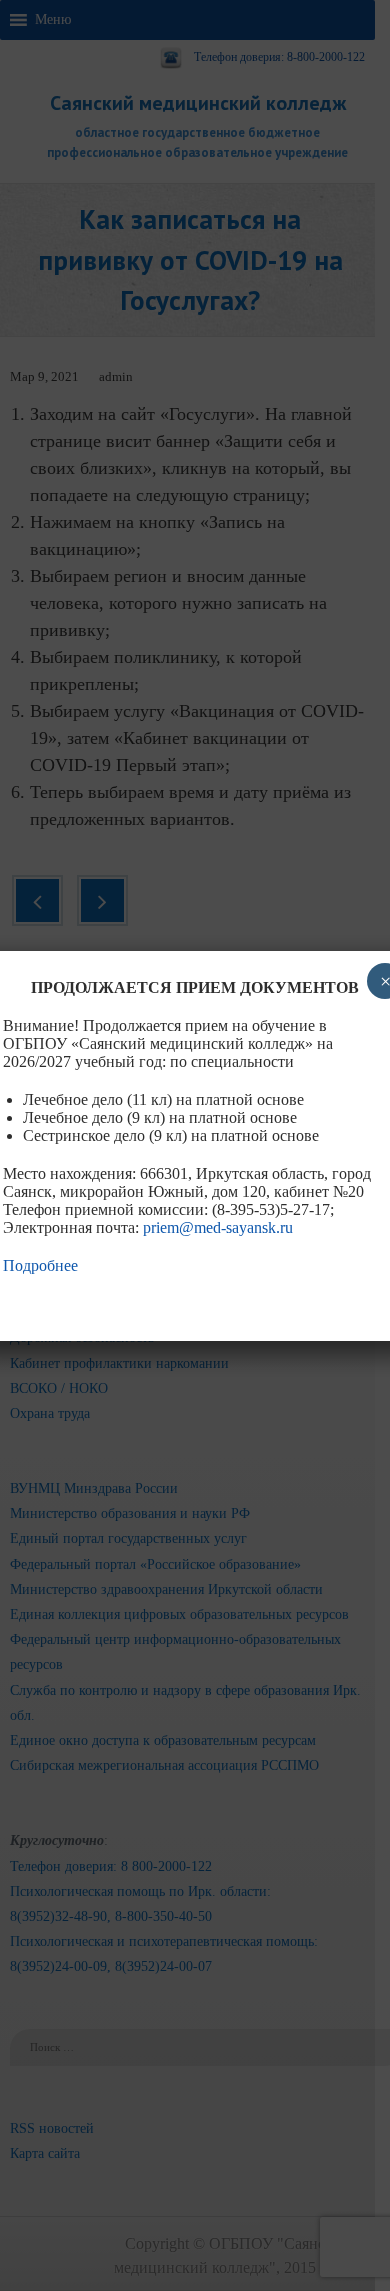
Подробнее (40, 1265)
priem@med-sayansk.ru (218, 1227)
